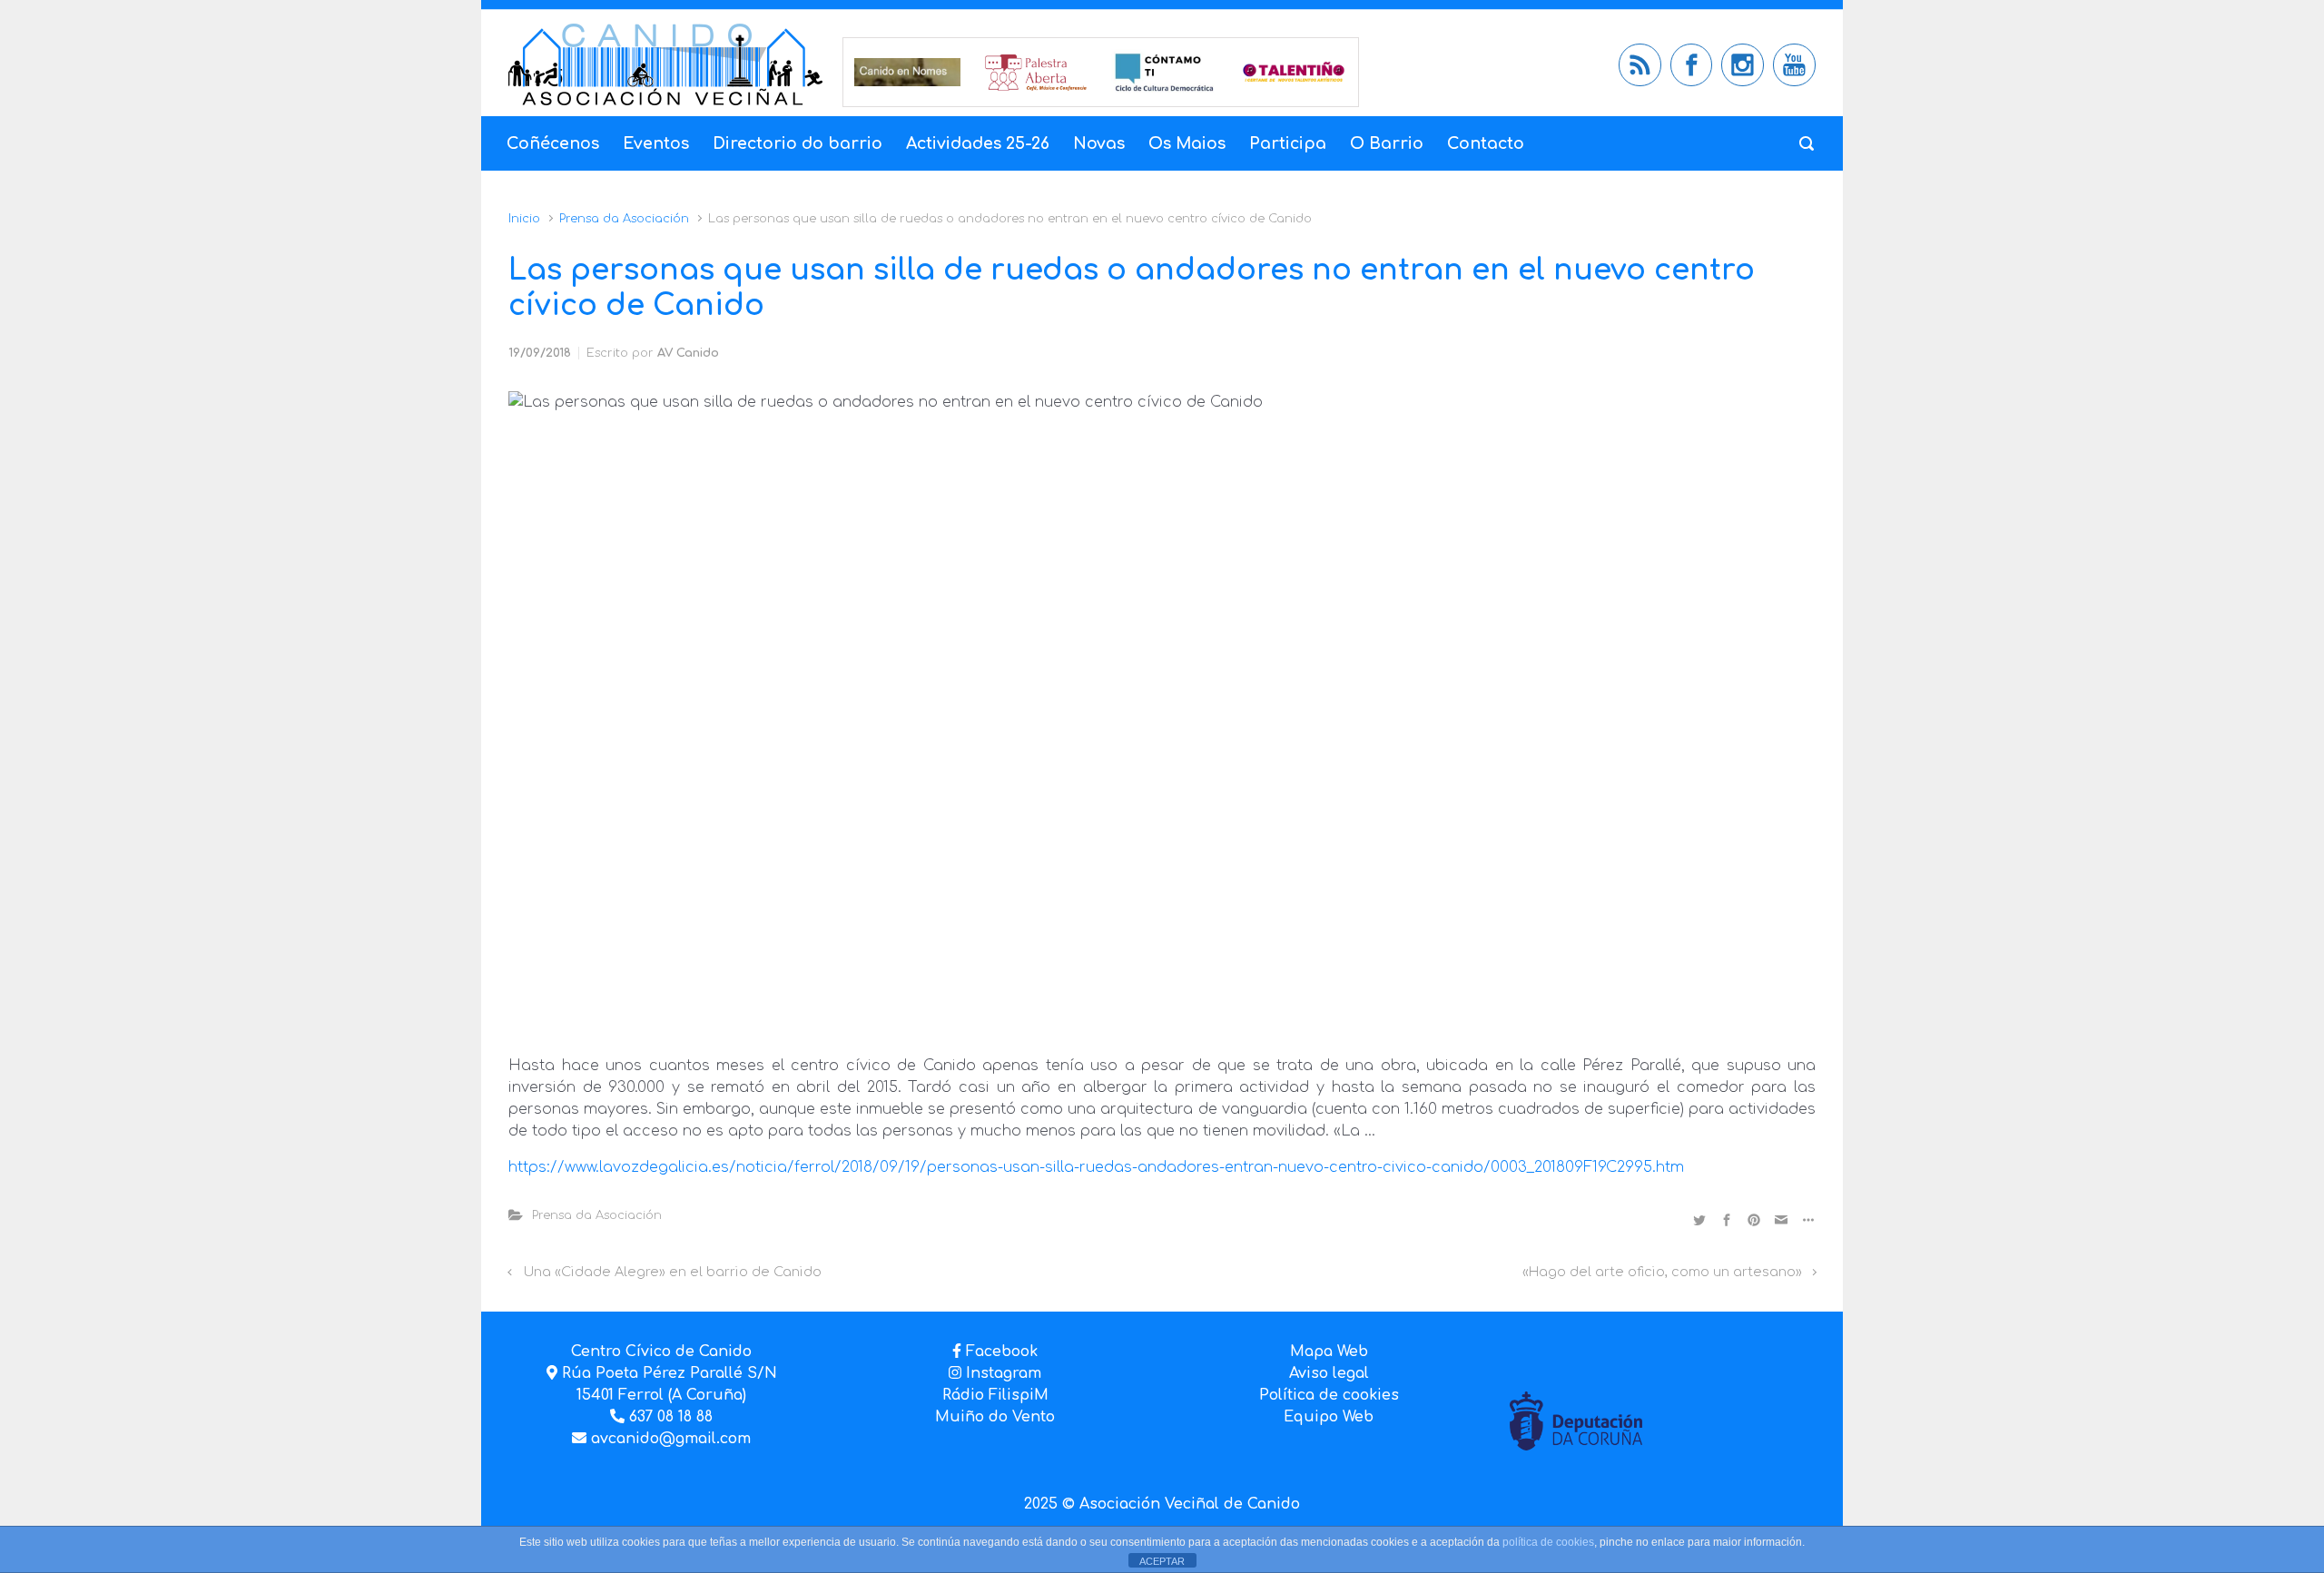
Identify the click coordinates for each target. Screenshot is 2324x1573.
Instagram (1001, 1373)
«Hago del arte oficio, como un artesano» (1662, 1272)
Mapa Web (1329, 1352)
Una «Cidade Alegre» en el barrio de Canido (673, 1272)
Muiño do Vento (995, 1417)
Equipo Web (1329, 1417)
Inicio (524, 219)
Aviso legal (1329, 1373)
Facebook (1002, 1352)
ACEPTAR (1162, 1561)
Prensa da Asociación (624, 219)
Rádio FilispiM (995, 1395)
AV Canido (688, 353)
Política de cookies (1329, 1395)
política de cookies (1548, 1542)
